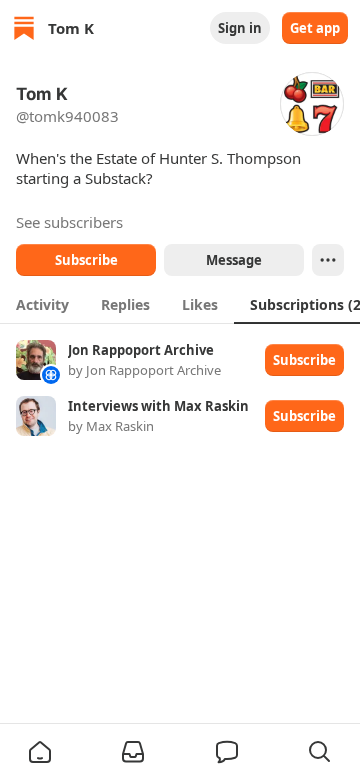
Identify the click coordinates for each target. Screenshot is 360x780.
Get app (315, 28)
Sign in (240, 28)
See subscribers (69, 222)
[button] (40, 752)
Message (234, 260)
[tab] (42, 304)
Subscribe (86, 260)
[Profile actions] (328, 260)
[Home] (24, 28)
